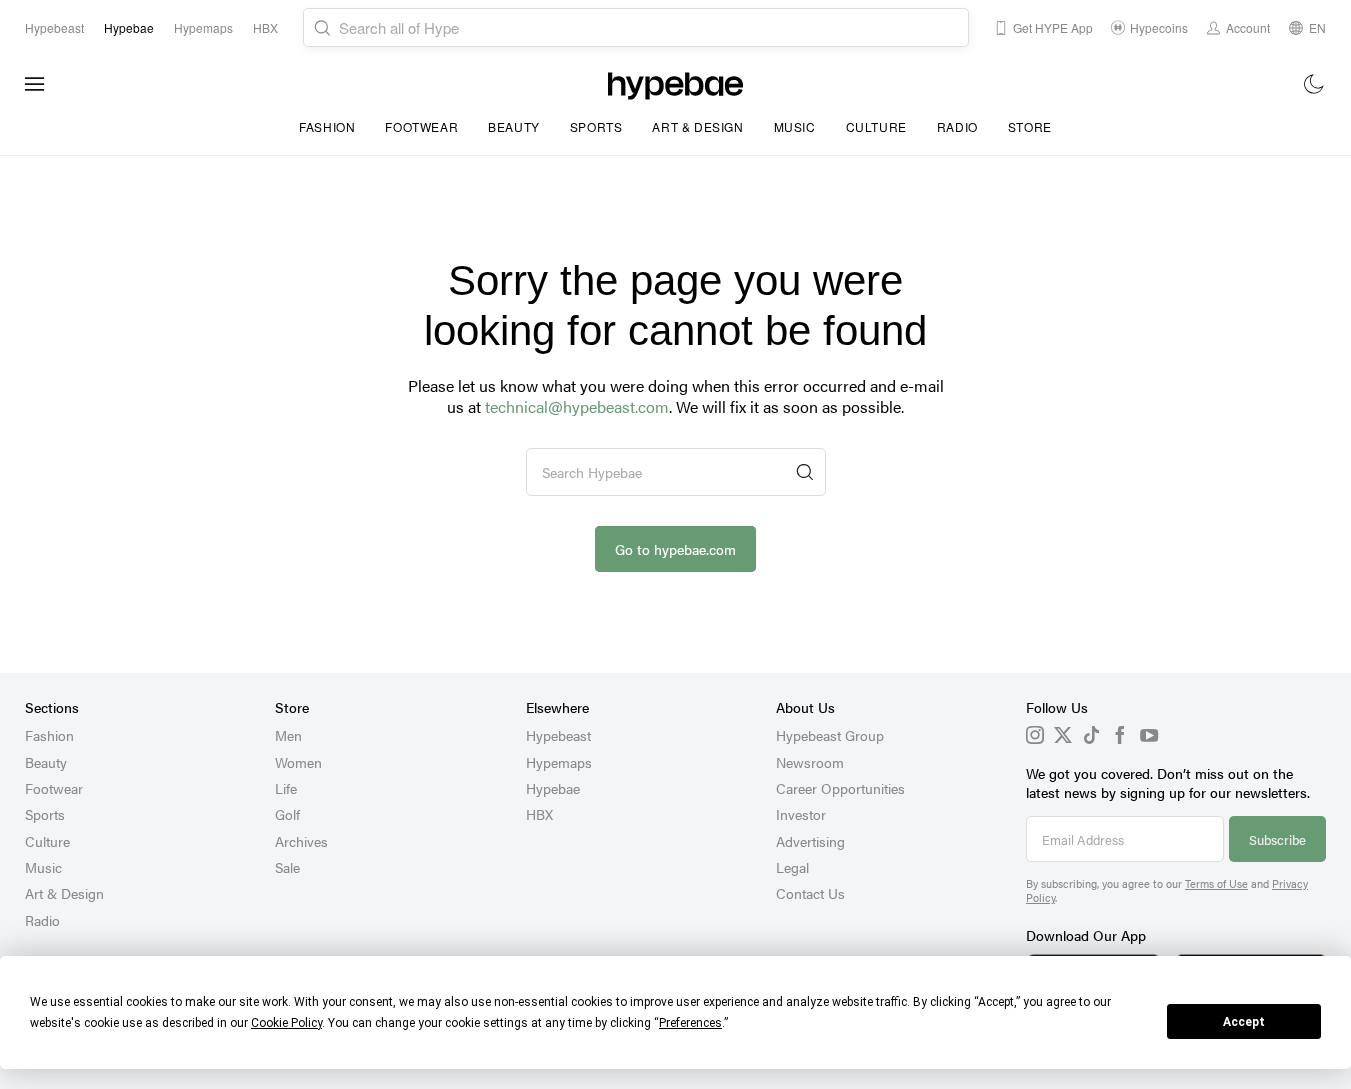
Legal (792, 867)
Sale (287, 867)
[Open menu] (35, 84)
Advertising (810, 841)
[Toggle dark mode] (1314, 84)
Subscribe (1277, 839)
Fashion (327, 126)
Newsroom (810, 762)
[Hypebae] (675, 84)
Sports (596, 126)
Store (1030, 126)
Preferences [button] (690, 1023)
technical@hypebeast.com (577, 406)
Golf (287, 814)
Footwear (421, 126)
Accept (1244, 1022)
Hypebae (553, 788)
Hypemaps (559, 762)
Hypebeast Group (830, 735)
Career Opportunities (840, 788)
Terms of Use (1216, 883)
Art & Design (697, 126)
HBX (539, 814)
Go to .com (675, 549)
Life (286, 788)
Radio (957, 126)
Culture (876, 126)
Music (795, 126)
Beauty (514, 126)
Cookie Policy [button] (286, 1023)
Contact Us (810, 893)
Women (298, 762)
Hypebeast (558, 735)
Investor (801, 814)
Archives (301, 841)
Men (288, 735)
